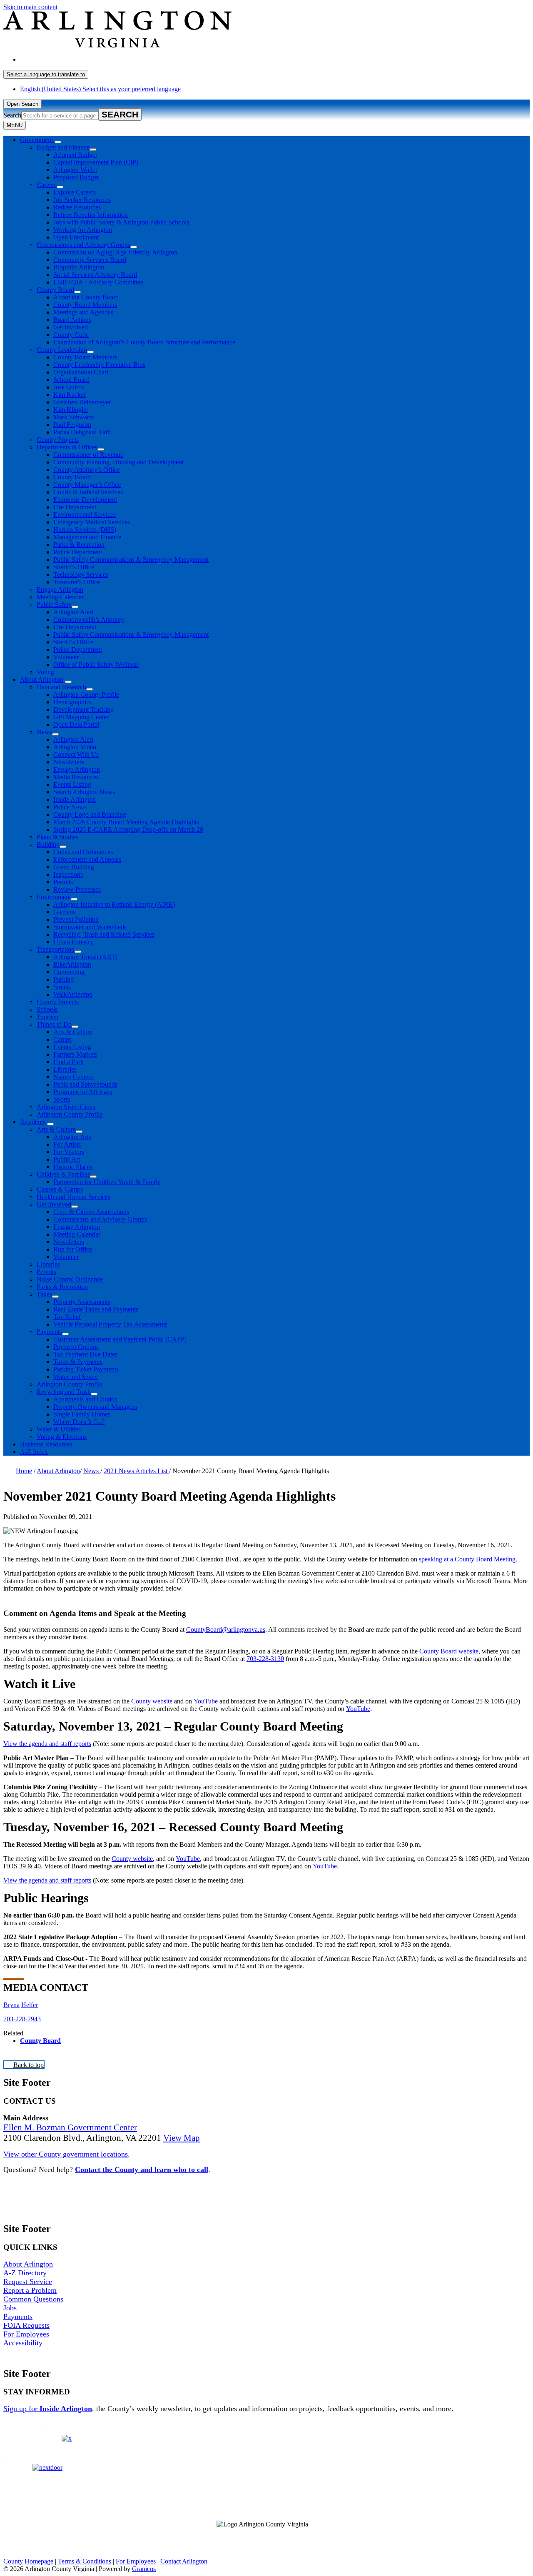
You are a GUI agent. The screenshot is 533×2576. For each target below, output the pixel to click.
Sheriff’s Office (74, 567)
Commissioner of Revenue (88, 455)
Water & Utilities (59, 1429)
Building (48, 844)
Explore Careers (75, 192)
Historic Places (73, 1167)
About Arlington (42, 680)
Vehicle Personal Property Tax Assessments (110, 1324)
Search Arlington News (84, 792)
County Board (55, 290)
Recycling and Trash (64, 1392)
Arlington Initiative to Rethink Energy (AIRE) (114, 904)
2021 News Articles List (136, 1471)
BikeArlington (72, 964)
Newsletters (69, 762)
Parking (64, 979)
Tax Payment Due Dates (85, 1354)
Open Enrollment (76, 237)
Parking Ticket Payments (86, 1369)
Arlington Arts (72, 1137)
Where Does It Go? (79, 1422)
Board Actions (72, 320)
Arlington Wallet (75, 170)
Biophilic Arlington (79, 267)
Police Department (78, 552)
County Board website (449, 1651)
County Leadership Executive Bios (99, 365)
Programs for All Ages (83, 1092)
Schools (47, 1009)
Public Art (67, 1159)
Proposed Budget (76, 177)
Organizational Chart (81, 372)
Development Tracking (83, 709)
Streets (62, 987)
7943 (34, 2019)
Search (12, 115)
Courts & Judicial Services (88, 492)
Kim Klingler (71, 410)
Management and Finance (87, 537)
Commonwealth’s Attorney (89, 620)
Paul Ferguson (72, 425)
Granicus (144, 2569)
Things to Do (54, 1024)
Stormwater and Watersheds (90, 927)
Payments (49, 1332)
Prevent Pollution (76, 919)
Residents (33, 1122)
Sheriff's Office (73, 642)
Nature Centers (73, 1077)
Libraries (65, 1069)
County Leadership (62, 350)
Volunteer (66, 657)
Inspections (68, 874)
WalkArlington (73, 994)
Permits (63, 882)
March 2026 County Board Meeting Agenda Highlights (126, 822)
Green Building (74, 867)
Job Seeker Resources (82, 200)
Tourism (47, 1017)
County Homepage (28, 2561)
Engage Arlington (60, 590)
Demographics (72, 702)
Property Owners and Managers (95, 1407)
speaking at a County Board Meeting (467, 1559)
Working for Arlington (83, 230)
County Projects (58, 440)
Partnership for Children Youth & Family (107, 1182)
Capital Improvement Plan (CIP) (96, 162)
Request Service (28, 2282)
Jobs (10, 2308)
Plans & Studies (57, 837)
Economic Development (85, 500)
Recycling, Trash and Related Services (104, 934)
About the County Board (86, 297)
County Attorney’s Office (87, 470)
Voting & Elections (62, 1437)
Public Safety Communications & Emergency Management (131, 560)
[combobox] (46, 74)
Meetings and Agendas (83, 312)
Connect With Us (76, 754)
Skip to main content (30, 7)
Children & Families (63, 1174)
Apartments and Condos (85, 1399)
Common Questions (33, 2299)
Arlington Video (75, 747)
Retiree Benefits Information (91, 215)
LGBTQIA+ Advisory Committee (98, 282)
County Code (71, 335)
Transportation (56, 949)
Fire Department (75, 507)
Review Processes (77, 889)
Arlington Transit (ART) (85, 957)
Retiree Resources (77, 207)
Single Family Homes (82, 1414)
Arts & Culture (73, 1032)
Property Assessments (82, 1302)
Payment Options (76, 1347)
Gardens (64, 912)
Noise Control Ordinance (70, 1279)
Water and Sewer (76, 1377)
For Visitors (69, 1152)
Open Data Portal (76, 724)
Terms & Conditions (85, 2561)
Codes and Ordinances (83, 852)
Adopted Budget (75, 155)
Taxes (44, 1294)
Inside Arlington (75, 799)
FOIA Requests (26, 2325)
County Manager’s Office (87, 485)
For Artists (67, 1144)
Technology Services (81, 575)
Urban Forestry (73, 942)
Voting (45, 672)
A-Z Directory (25, 2273)
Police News (70, 807)
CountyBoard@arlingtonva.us (226, 1630)
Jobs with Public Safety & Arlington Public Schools (121, 222)
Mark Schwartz (73, 417)
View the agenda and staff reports (47, 1744)
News (44, 732)
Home (24, 1471)
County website (152, 1701)
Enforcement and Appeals (87, 859)
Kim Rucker (70, 395)
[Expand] (58, 142)
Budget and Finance (63, 147)
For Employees (26, 2334)
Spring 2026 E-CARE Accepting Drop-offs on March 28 (128, 829)
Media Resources (76, 777)
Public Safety (54, 605)
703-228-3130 (265, 1659)
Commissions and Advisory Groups (83, 245)
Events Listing (72, 784)
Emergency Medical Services (92, 522)
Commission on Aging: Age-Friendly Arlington (115, 252)
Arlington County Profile (86, 694)
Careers (47, 185)
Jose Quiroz (69, 387)
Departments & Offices (67, 447)
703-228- (15, 2019)
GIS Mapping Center (81, 717)
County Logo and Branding (90, 814)
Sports (62, 1099)
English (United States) (100, 59)
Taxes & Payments (78, 1362)
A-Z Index (34, 1452)
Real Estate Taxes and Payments (96, 1309)
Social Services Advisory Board (95, 275)
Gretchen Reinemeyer (82, 402)
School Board (71, 380)
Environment (54, 897)
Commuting (69, 972)
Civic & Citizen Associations (91, 1212)
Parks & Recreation (79, 545)
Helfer (30, 2005)
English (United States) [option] (100, 89)
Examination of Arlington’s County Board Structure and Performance (144, 342)
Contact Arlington (184, 2561)
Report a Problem (30, 2290)
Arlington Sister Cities (66, 1107)
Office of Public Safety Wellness (96, 665)
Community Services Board (90, 260)
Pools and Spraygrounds (85, 1084)
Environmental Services (85, 515)
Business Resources (46, 1444)
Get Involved (71, 327)
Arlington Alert (73, 612)
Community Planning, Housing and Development (118, 462)
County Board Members (85, 305)
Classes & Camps (60, 1189)
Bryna (11, 2005)
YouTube (206, 1701)
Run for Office (73, 1249)
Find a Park (68, 1062)
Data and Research (61, 687)
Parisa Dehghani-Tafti (82, 432)
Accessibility (23, 2343)
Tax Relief (67, 1317)
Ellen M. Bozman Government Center (70, 2127)
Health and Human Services (73, 1197)
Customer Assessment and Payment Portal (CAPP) (120, 1339)
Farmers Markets (75, 1054)
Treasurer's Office (77, 582)
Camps (62, 1039)
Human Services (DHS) (85, 530)
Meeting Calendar (60, 597)
